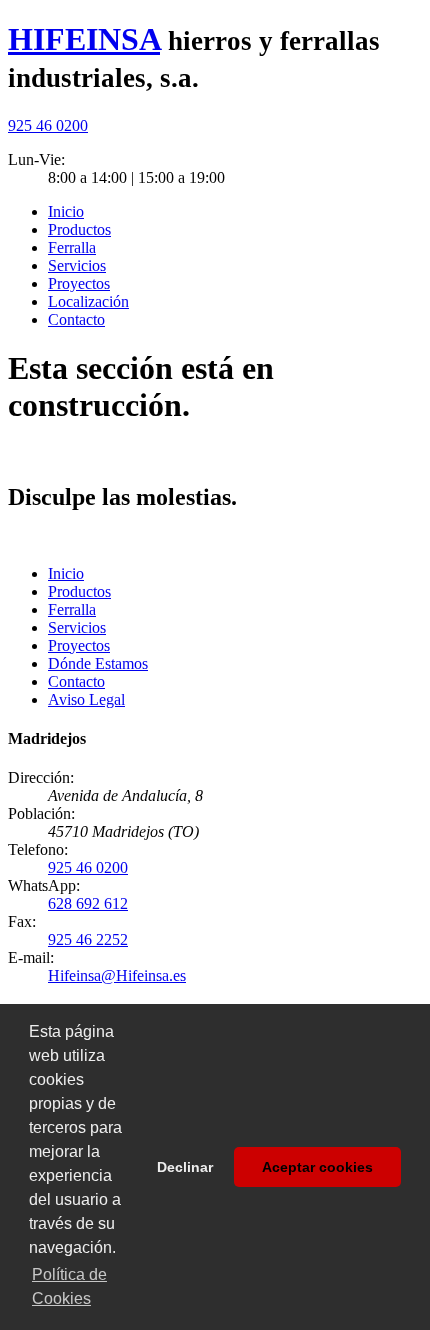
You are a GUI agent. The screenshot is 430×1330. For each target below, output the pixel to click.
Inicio (66, 211)
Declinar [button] (185, 1167)
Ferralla (72, 247)
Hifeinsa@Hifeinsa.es (117, 975)
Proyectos (79, 283)
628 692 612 (88, 903)
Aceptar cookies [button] (317, 1167)
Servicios (77, 265)
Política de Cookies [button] (69, 1286)
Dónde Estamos (98, 663)
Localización (88, 301)
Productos (79, 229)
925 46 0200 (48, 125)
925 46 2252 (88, 939)
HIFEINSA (84, 39)
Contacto (76, 319)
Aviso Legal (86, 699)
